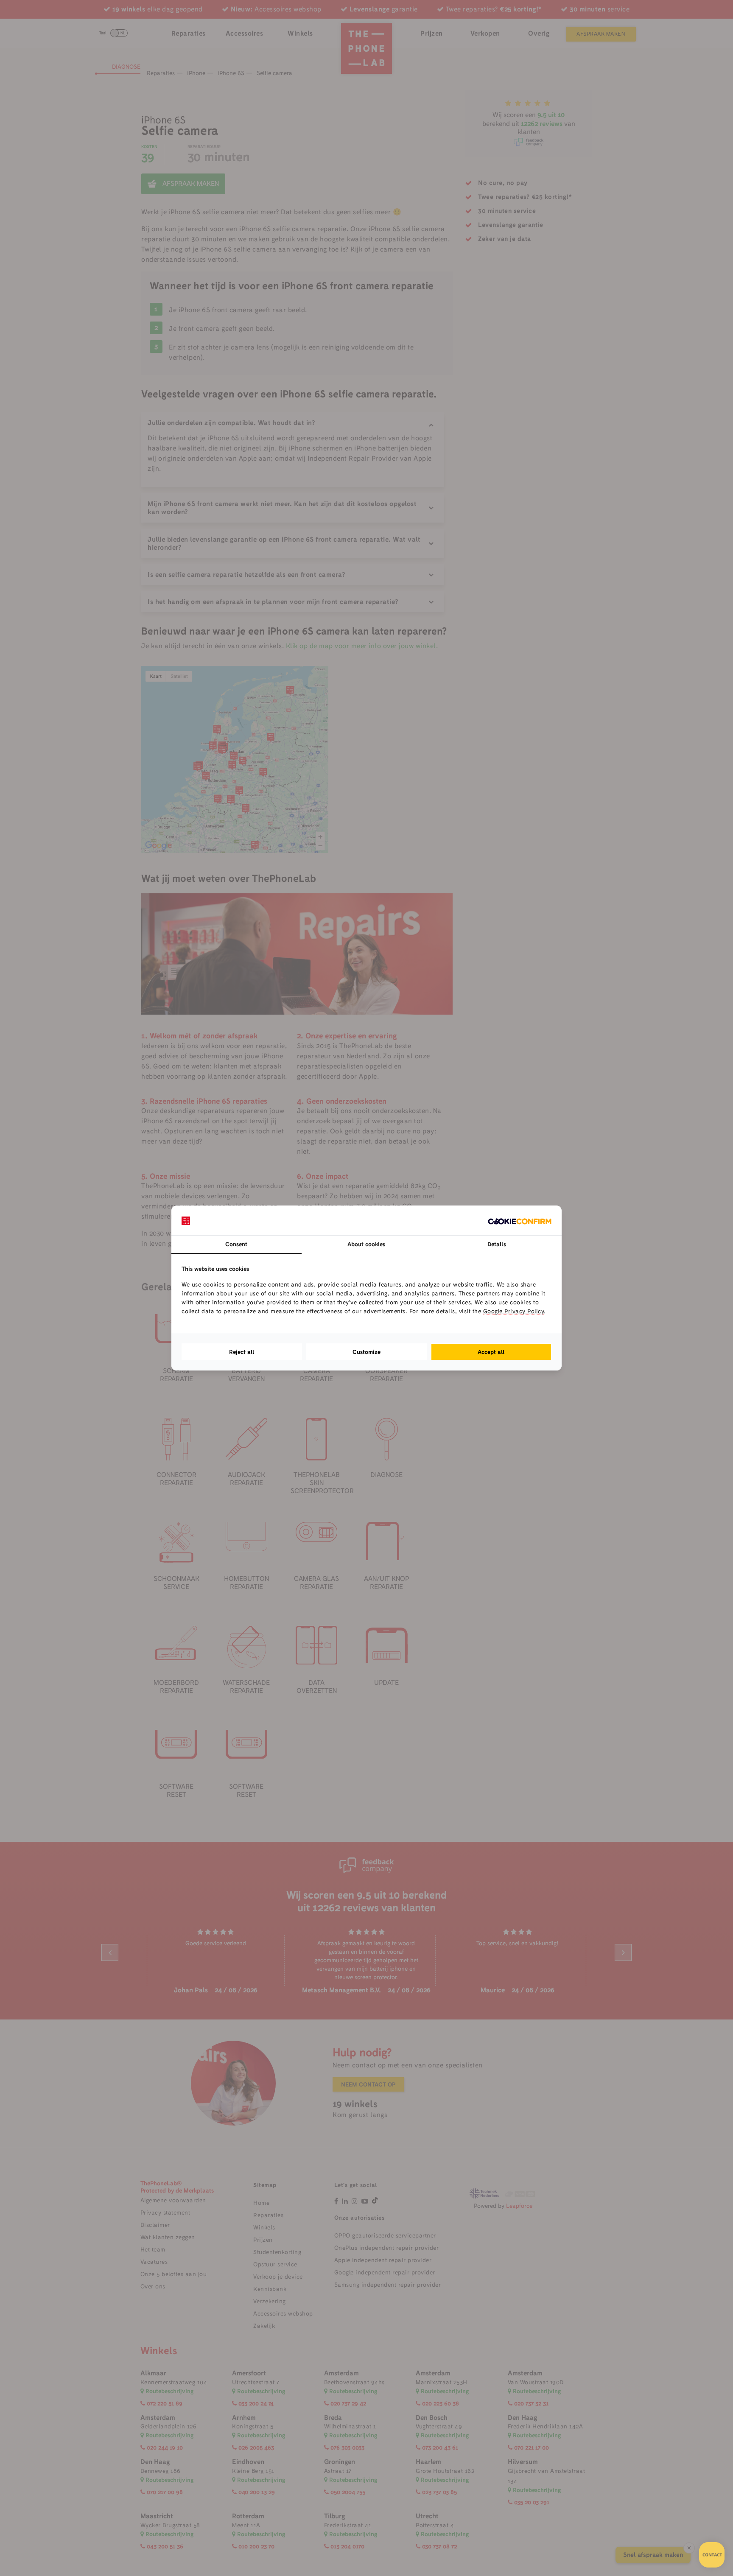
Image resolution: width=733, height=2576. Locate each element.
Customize (366, 1352)
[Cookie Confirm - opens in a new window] (520, 1220)
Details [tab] (497, 1244)
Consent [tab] (236, 1244)
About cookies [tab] (366, 1244)
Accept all (491, 1352)
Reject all (242, 1352)
